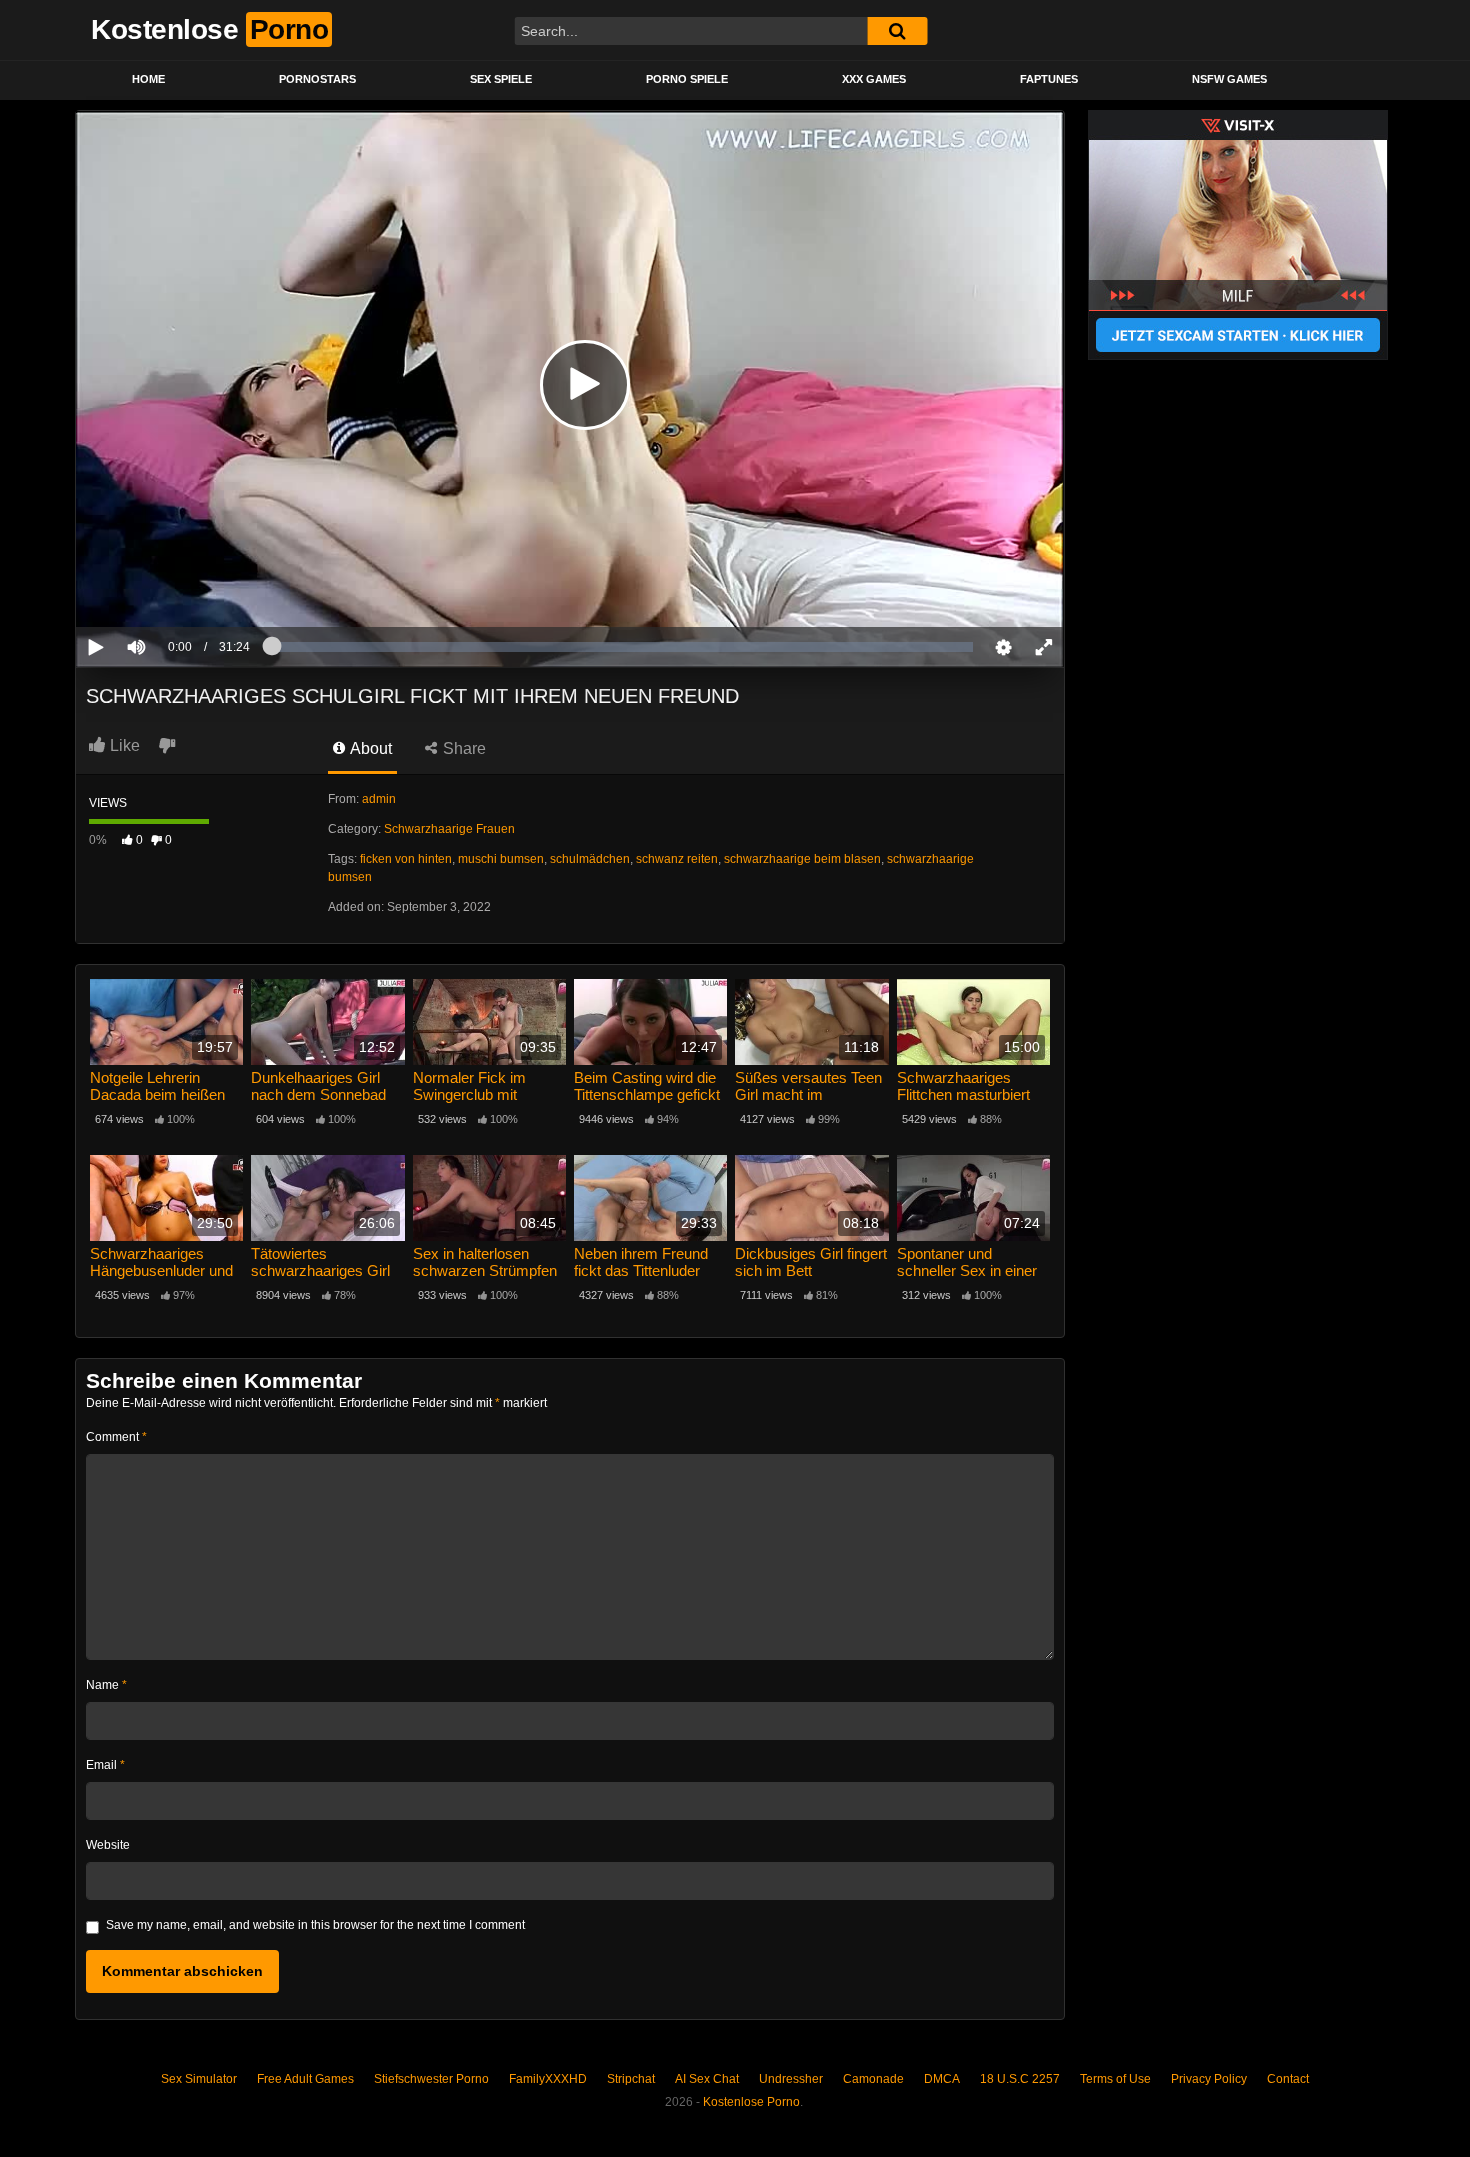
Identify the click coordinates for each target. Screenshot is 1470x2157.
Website (108, 1845)
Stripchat (631, 2079)
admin (379, 799)
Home (148, 79)
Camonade (873, 2079)
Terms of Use (1115, 2079)
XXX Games (874, 79)
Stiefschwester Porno (431, 2079)
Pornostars (317, 79)
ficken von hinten (406, 859)
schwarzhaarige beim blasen (802, 859)
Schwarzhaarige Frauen (449, 829)
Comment (116, 1437)
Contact (1288, 2079)
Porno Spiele (687, 79)
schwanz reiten (677, 859)
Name (106, 1685)
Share (462, 748)
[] (897, 31)
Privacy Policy (1209, 2079)
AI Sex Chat (707, 2079)
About (369, 748)
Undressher (791, 2079)
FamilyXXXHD (548, 2079)
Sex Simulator (199, 2079)
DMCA (942, 2079)
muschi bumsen (501, 859)
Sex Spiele (501, 79)
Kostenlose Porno (751, 2102)
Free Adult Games (305, 2079)
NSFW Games (1229, 79)
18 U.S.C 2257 (1020, 2079)
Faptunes (1049, 79)
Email (105, 1765)
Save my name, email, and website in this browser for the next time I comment (315, 1925)
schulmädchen (590, 859)
